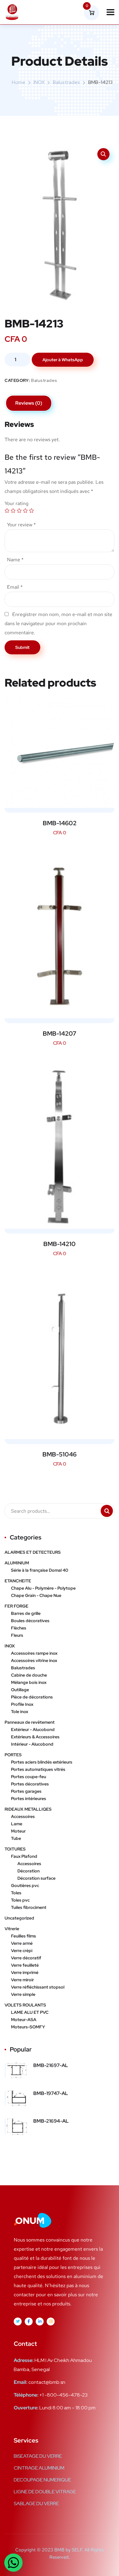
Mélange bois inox (29, 1682)
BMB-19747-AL (51, 2093)
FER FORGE (16, 1606)
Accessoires (23, 1816)
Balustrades (66, 82)
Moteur (18, 1831)
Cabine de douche (29, 1675)
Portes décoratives (30, 1784)
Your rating (16, 503)
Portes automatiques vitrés (38, 1769)
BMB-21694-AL (51, 2121)
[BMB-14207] (60, 936)
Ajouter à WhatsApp (63, 360)
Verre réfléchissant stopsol (38, 1987)
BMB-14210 (60, 1244)
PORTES (13, 1755)
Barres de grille (26, 1613)
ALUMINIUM (17, 1563)
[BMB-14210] (60, 1147)
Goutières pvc (25, 1885)
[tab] (29, 403)
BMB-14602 (60, 823)
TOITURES (15, 1849)
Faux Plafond (24, 1856)
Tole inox (20, 1712)
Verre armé (22, 1943)
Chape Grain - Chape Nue (36, 1595)
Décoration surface (36, 1878)
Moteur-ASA (24, 2020)
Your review (21, 525)
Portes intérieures (29, 1799)
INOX (39, 82)
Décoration (29, 1871)
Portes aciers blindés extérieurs (42, 1762)
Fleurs (17, 1635)
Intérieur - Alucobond (32, 1744)
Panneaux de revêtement (30, 1722)
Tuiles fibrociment (29, 1907)
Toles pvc (20, 1900)
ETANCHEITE (18, 1581)
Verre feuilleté (25, 1965)
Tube (16, 1838)
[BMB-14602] (60, 753)
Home (19, 82)
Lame (17, 1824)
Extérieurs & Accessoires (35, 1737)
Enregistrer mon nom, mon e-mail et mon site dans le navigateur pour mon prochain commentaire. (58, 623)
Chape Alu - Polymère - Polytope (43, 1588)
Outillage (20, 1690)
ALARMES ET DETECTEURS (33, 1552)
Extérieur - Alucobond (33, 1729)
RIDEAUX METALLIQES (28, 1809)
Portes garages (26, 1791)
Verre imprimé (25, 1972)
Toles (16, 1893)
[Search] (107, 1511)
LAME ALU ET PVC (30, 2012)
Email (15, 587)
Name (15, 560)
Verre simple (23, 1994)
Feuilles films (23, 1936)
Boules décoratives (30, 1621)
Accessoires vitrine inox (34, 1660)
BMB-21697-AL (51, 2065)
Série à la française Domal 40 (40, 1570)
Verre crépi (22, 1951)
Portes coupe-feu (29, 1777)
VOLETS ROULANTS (25, 2005)
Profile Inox (22, 1704)
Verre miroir (22, 1980)
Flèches (19, 1628)
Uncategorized (19, 1918)
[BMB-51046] (60, 1357)
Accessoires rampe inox (34, 1653)
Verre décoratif (26, 1958)
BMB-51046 (60, 1454)
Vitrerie (12, 1929)
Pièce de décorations (32, 1697)
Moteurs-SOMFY (28, 2027)
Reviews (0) (29, 403)
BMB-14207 (60, 1034)
